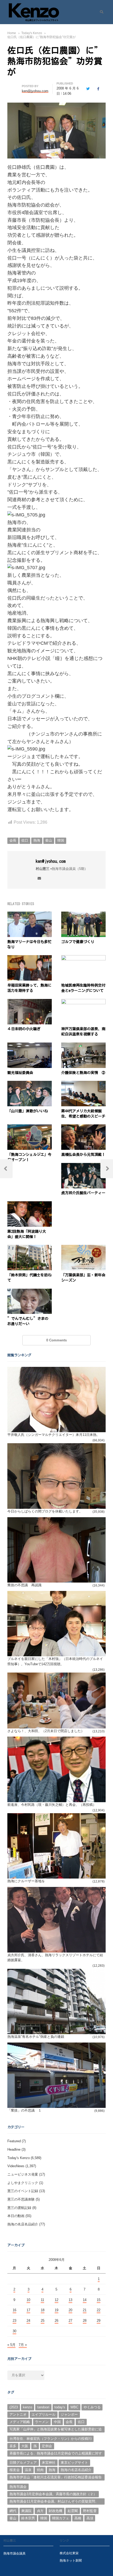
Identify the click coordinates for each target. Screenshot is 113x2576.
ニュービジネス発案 (23, 2174)
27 (70, 2321)
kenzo (27, 2407)
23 (14, 2321)
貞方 (40, 2511)
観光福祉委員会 (20, 1073)
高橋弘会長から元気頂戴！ (83, 1155)
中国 (57, 2422)
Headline (14, 2149)
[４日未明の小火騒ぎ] (30, 1002)
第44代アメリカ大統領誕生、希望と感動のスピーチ (83, 1114)
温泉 (28, 2470)
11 (42, 2300)
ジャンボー (69, 2414)
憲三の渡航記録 (19, 2208)
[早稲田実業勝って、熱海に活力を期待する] (30, 958)
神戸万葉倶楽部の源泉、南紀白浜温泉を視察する (83, 1032)
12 (56, 2300)
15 (99, 2300)
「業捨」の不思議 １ (24, 2110)
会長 (13, 840)
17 (28, 2310)
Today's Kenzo (19, 2158)
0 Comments (56, 1340)
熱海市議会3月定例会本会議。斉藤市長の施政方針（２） (53, 2494)
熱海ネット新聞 (71, 2560)
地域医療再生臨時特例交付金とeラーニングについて (83, 988)
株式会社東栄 (69, 2553)
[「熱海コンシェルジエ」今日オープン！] (30, 1127)
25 (43, 2321)
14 (85, 2300)
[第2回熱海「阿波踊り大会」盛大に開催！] (30, 1204)
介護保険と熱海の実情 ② (83, 1073)
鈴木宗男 (28, 2518)
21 (85, 2310)
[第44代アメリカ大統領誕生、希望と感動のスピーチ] (83, 1084)
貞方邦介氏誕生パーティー (83, 1193)
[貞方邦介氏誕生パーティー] (83, 1166)
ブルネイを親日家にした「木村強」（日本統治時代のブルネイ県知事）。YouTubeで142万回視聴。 (55, 1661)
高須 (90, 2518)
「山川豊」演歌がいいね (28, 1111)
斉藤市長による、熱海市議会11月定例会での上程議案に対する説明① (56, 2454)
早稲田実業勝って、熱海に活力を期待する (29, 988)
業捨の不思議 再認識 (24, 1585)
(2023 (14, 2407)
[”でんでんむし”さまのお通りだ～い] (30, 1292)
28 (85, 2321)
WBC (74, 2407)
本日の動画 (16, 2216)
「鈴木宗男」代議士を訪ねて (29, 1278)
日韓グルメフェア (23, 2463)
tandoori (43, 2407)
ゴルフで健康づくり (78, 942)
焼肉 (40, 2470)
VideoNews (16, 2166)
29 (99, 2321)
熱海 (37, 840)
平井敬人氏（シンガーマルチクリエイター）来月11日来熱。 (54, 1435)
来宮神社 (49, 2463)
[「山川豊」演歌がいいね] (30, 1084)
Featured (14, 2141)
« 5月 (11, 2345)
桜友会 (15, 2470)
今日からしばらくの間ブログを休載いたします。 (45, 1511)
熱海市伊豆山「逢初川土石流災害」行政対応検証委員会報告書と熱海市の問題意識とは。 (56, 2478)
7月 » (23, 2345)
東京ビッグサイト (74, 2463)
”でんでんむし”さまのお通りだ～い (28, 1321)
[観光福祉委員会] (30, 1046)
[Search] (100, 12)
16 (14, 2310)
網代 (13, 2511)
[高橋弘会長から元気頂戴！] (83, 1127)
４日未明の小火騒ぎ (24, 1029)
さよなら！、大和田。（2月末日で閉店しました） (46, 1731)
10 (28, 2300)
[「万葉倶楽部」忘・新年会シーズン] (83, 1248)
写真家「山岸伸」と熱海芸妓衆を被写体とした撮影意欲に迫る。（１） (56, 2430)
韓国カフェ (61, 2518)
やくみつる (92, 2407)
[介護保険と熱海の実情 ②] (83, 1046)
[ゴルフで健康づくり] (83, 915)
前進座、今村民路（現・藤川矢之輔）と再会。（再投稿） (52, 1805)
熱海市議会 (18, 2487)
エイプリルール (43, 2414)
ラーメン (42, 2422)
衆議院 (26, 2511)
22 (99, 2310)
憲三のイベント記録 (23, 2191)
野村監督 (90, 2511)
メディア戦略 (20, 2422)
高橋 (78, 2518)
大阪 (25, 2446)
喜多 (13, 2446)
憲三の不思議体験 (21, 2199)
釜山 (49, 840)
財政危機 (55, 2511)
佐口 (25, 840)
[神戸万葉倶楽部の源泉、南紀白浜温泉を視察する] (83, 1002)
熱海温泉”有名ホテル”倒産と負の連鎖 (36, 2037)
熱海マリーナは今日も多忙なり (29, 944)
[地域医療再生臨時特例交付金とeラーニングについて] (83, 958)
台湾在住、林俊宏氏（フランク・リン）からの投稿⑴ (50, 2439)
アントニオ (18, 2414)
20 (70, 2310)
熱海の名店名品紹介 (23, 2224)
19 (56, 2310)
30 (14, 2331)
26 (56, 2321)
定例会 (47, 2446)
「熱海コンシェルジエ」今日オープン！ (29, 1157)
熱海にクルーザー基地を (26, 1881)
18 (43, 2310)
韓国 (61, 840)
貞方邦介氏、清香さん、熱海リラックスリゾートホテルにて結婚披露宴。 (55, 1958)
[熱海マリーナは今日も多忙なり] (30, 915)
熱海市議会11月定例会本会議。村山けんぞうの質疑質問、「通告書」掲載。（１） (54, 2502)
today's (60, 2407)
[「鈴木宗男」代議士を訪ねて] (30, 1248)
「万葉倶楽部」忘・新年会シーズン (83, 1278)
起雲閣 (73, 2511)
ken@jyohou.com (51, 861)
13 (70, 2300)
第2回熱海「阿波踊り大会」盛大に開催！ (27, 1234)
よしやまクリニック (23, 2183)
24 (28, 2321)
